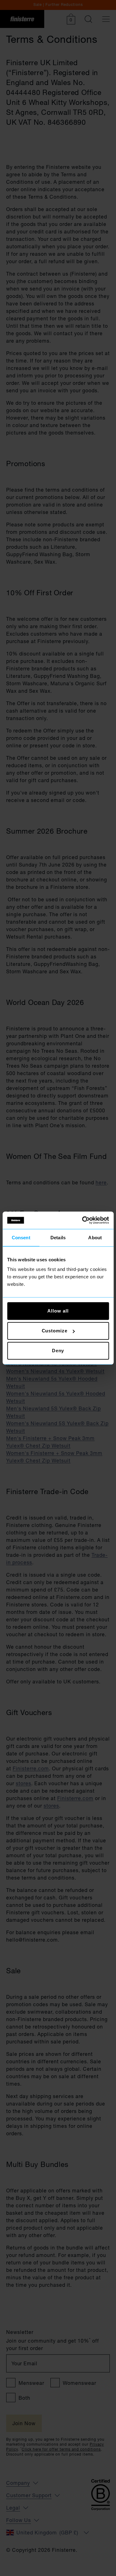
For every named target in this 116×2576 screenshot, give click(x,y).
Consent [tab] (21, 1237)
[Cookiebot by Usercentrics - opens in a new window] (83, 1220)
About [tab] (95, 1237)
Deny (58, 1351)
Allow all (58, 1311)
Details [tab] (58, 1237)
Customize (55, 1331)
